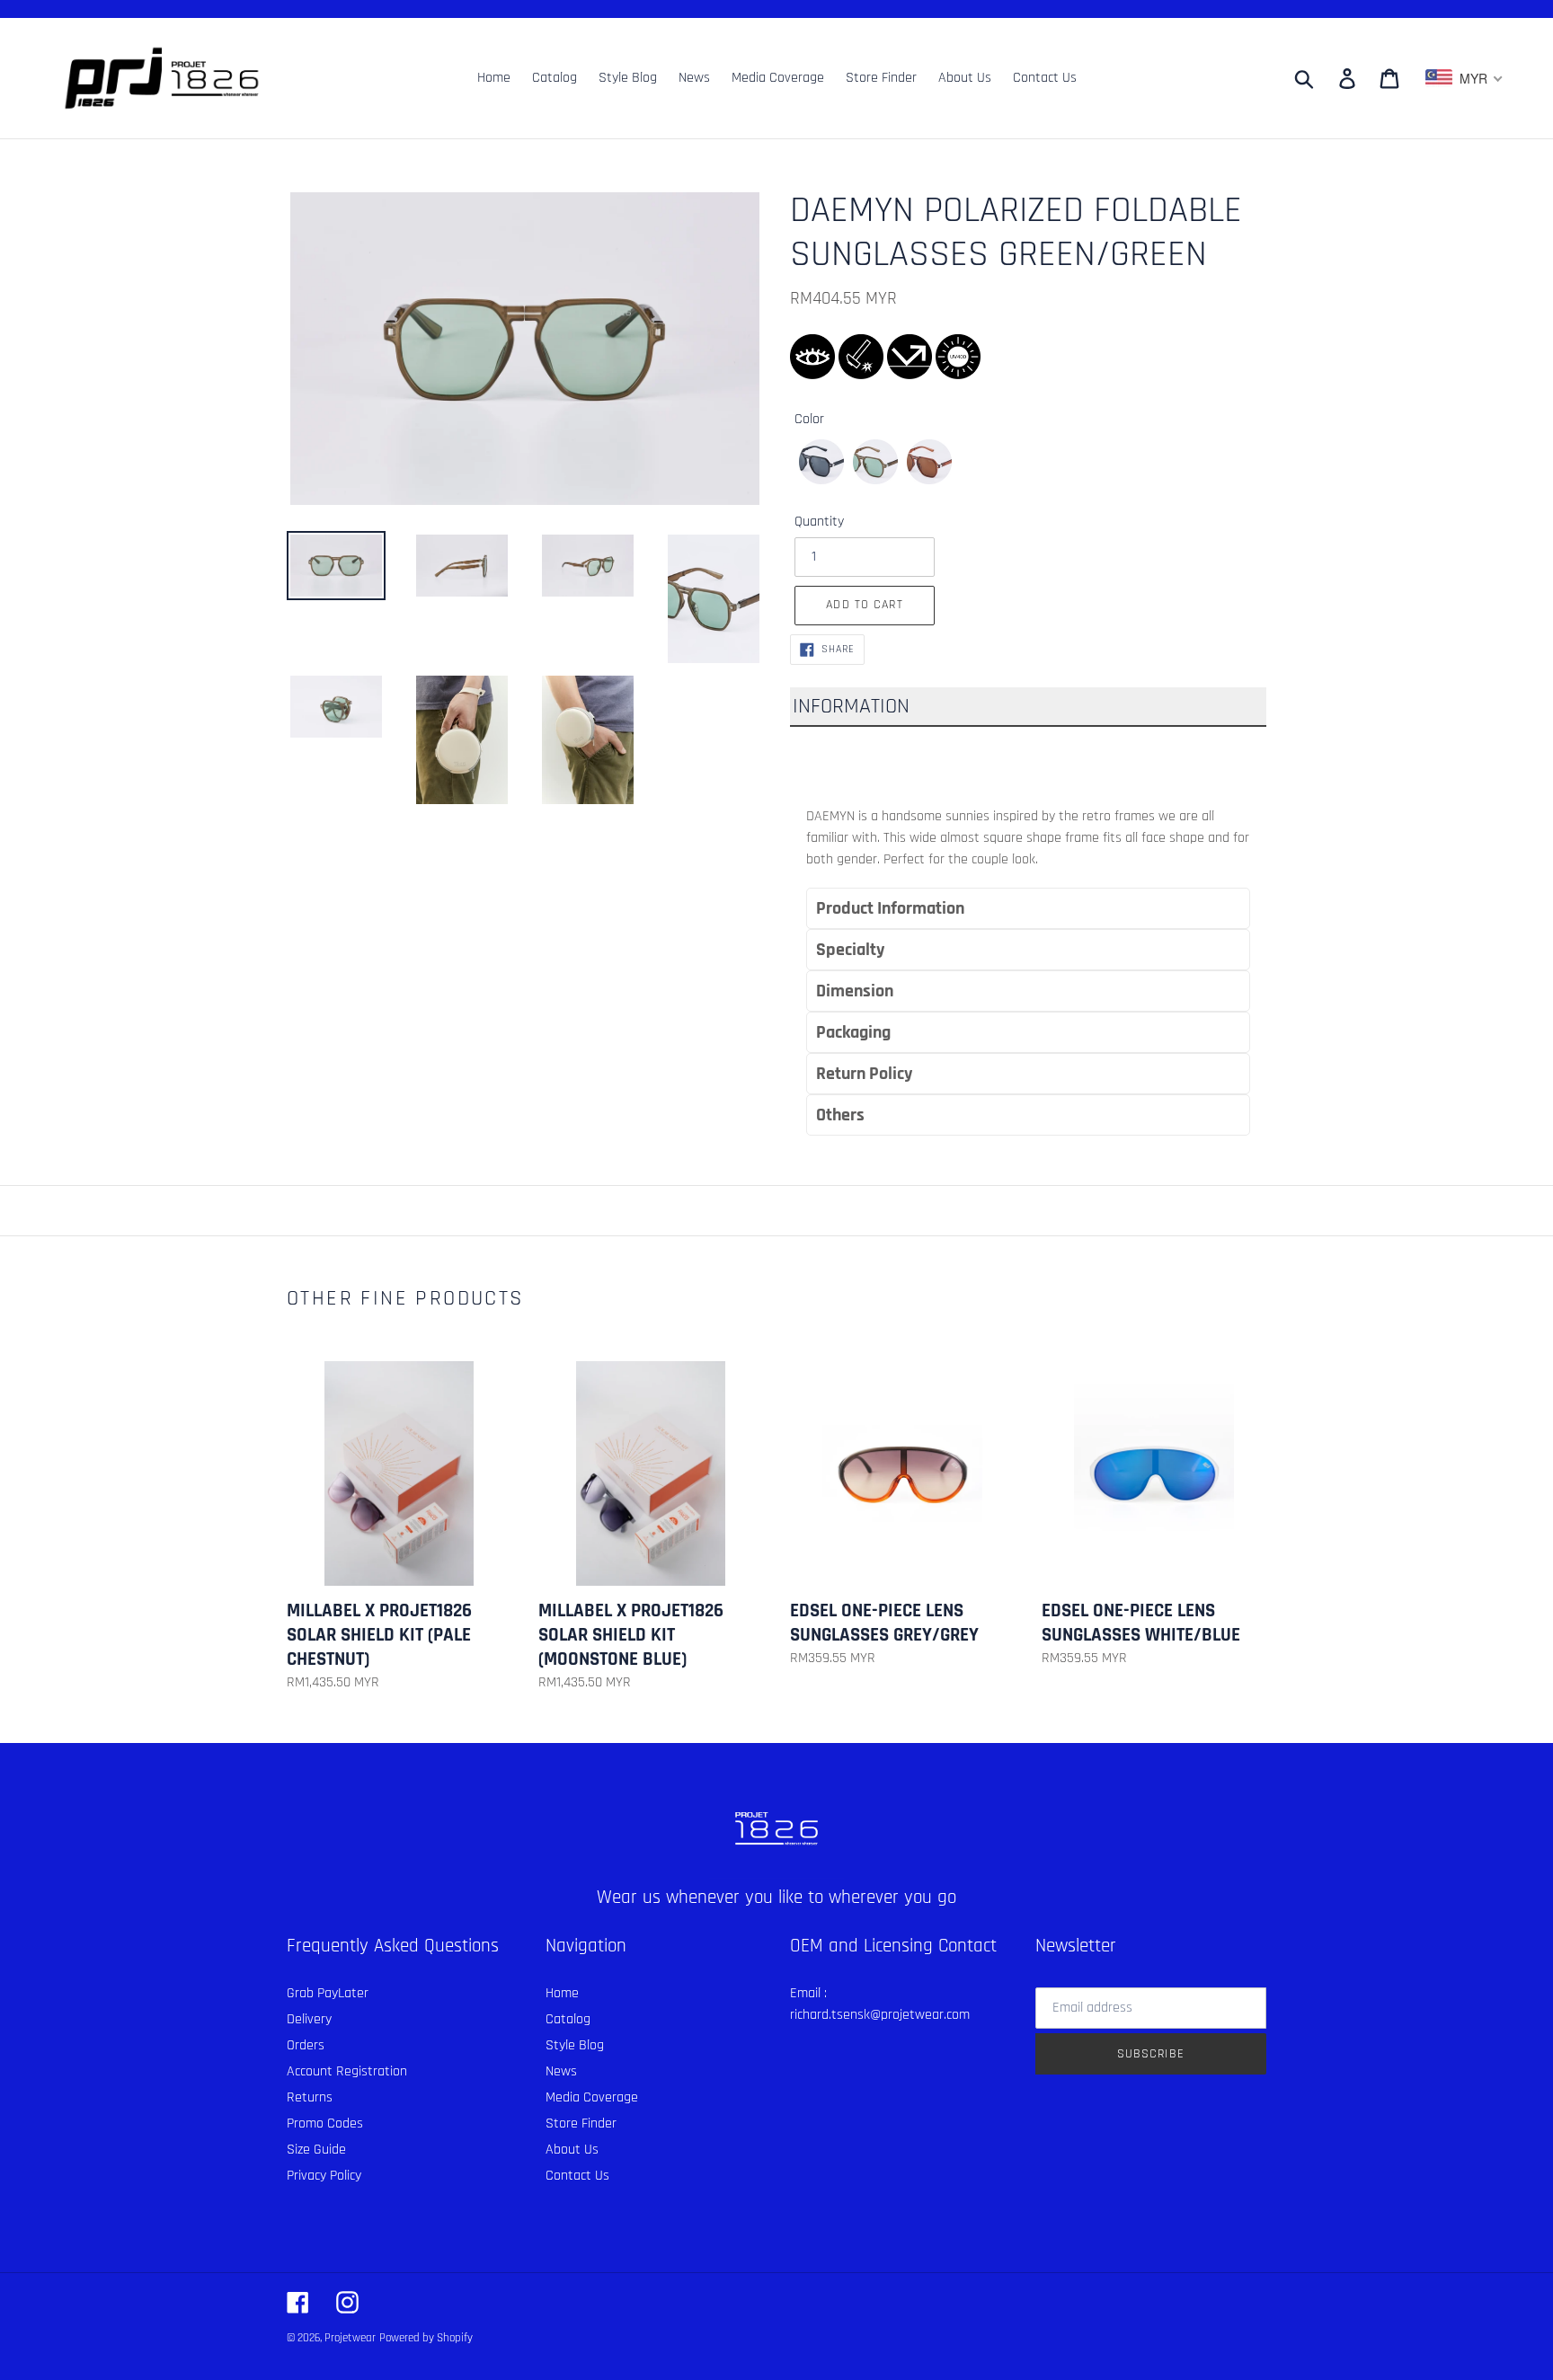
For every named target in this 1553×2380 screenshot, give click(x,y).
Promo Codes (325, 2123)
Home (562, 1993)
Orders (306, 2045)
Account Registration (347, 2071)
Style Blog (575, 2045)
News (561, 2071)
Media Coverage (592, 2097)
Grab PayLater (328, 1993)
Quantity (819, 522)
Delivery (309, 2019)
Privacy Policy (324, 2176)
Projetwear (350, 2338)
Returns (310, 2097)
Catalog (568, 2019)
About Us (572, 2150)
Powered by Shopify (426, 2338)
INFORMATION (851, 706)
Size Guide (316, 2150)
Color (809, 419)
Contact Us (577, 2176)
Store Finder (581, 2123)
